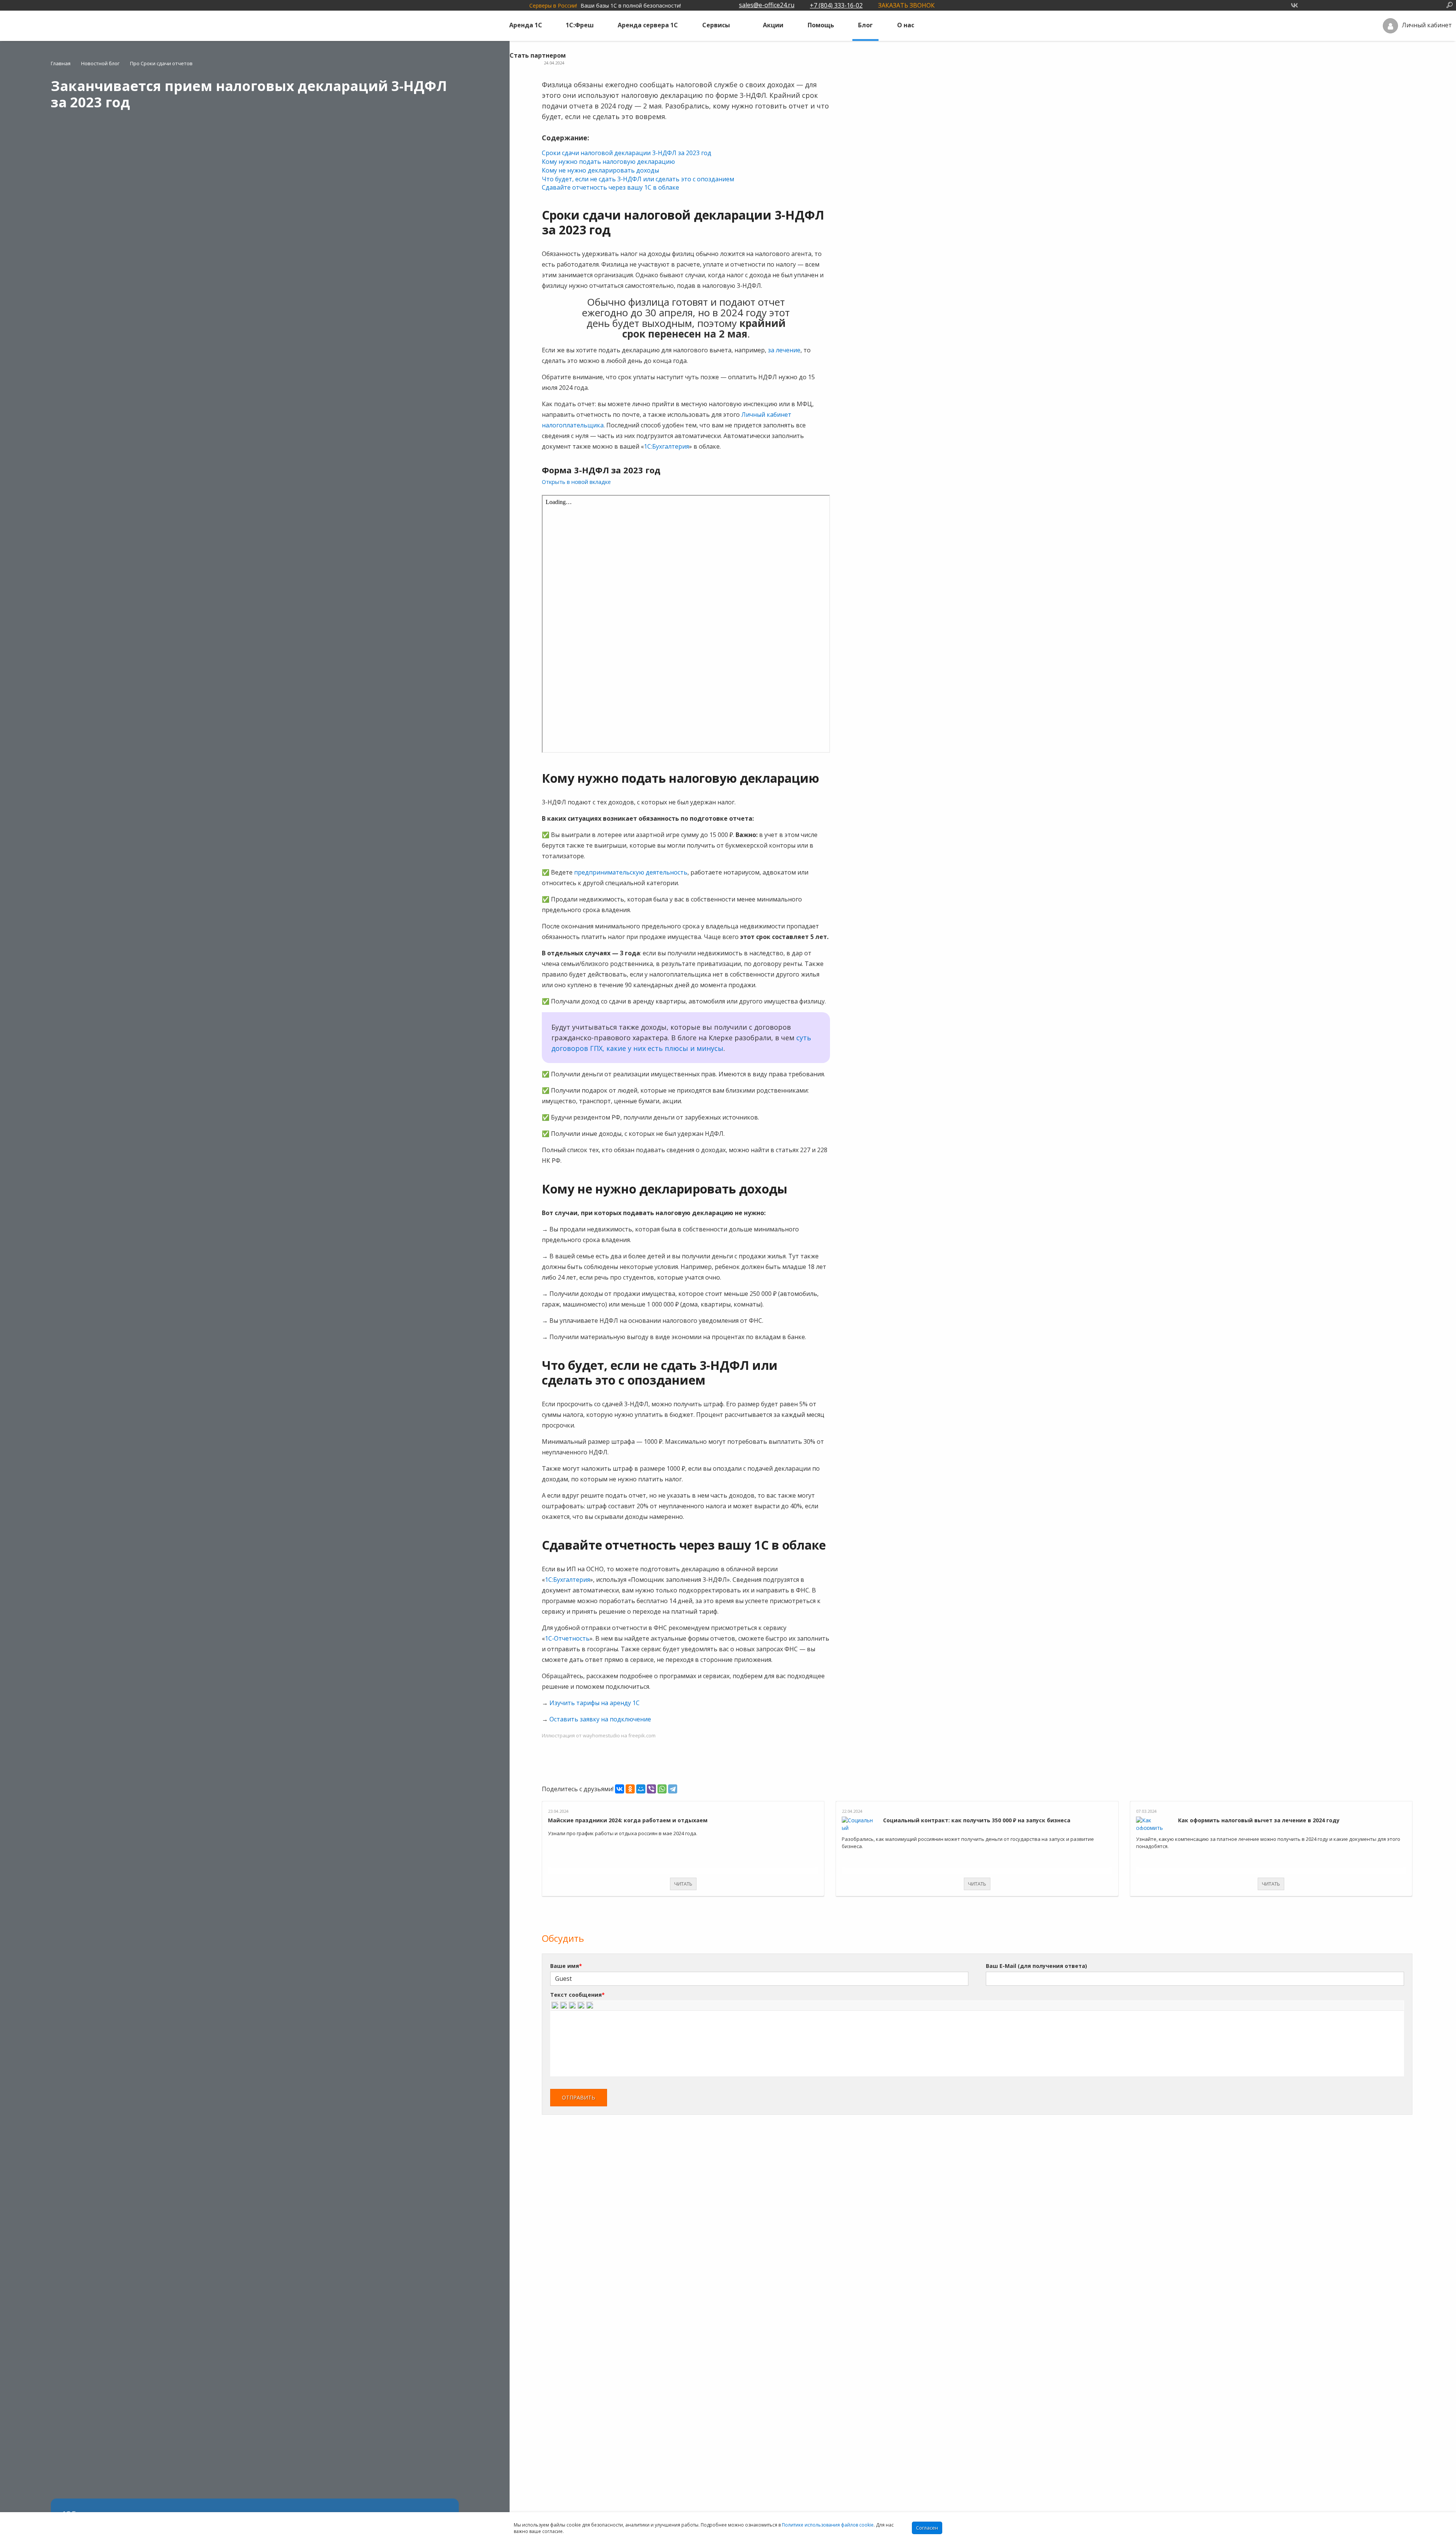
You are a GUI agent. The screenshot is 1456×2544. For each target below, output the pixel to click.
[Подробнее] (683, 1805)
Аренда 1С (526, 25)
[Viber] (651, 1789)
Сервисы (716, 25)
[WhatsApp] (662, 1789)
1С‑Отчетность (567, 1638)
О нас (906, 25)
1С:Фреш (580, 25)
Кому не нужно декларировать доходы (600, 170)
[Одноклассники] (630, 1789)
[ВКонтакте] (620, 1789)
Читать (683, 1884)
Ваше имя (566, 1966)
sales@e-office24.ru (767, 5)
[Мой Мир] (641, 1789)
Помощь (821, 25)
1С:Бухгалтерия (666, 446)
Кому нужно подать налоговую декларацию (608, 162)
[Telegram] (673, 1789)
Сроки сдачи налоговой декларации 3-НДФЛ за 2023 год (627, 153)
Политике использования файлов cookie (828, 2525)
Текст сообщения (577, 1995)
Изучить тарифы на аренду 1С (595, 1703)
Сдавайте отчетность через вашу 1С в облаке (610, 187)
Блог (865, 25)
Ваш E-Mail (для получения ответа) (1036, 1966)
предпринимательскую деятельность (631, 872)
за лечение (784, 350)
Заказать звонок (906, 5)
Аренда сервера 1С (648, 25)
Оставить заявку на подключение (600, 1719)
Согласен (927, 2528)
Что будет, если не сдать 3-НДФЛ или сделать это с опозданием (638, 179)
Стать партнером (538, 55)
